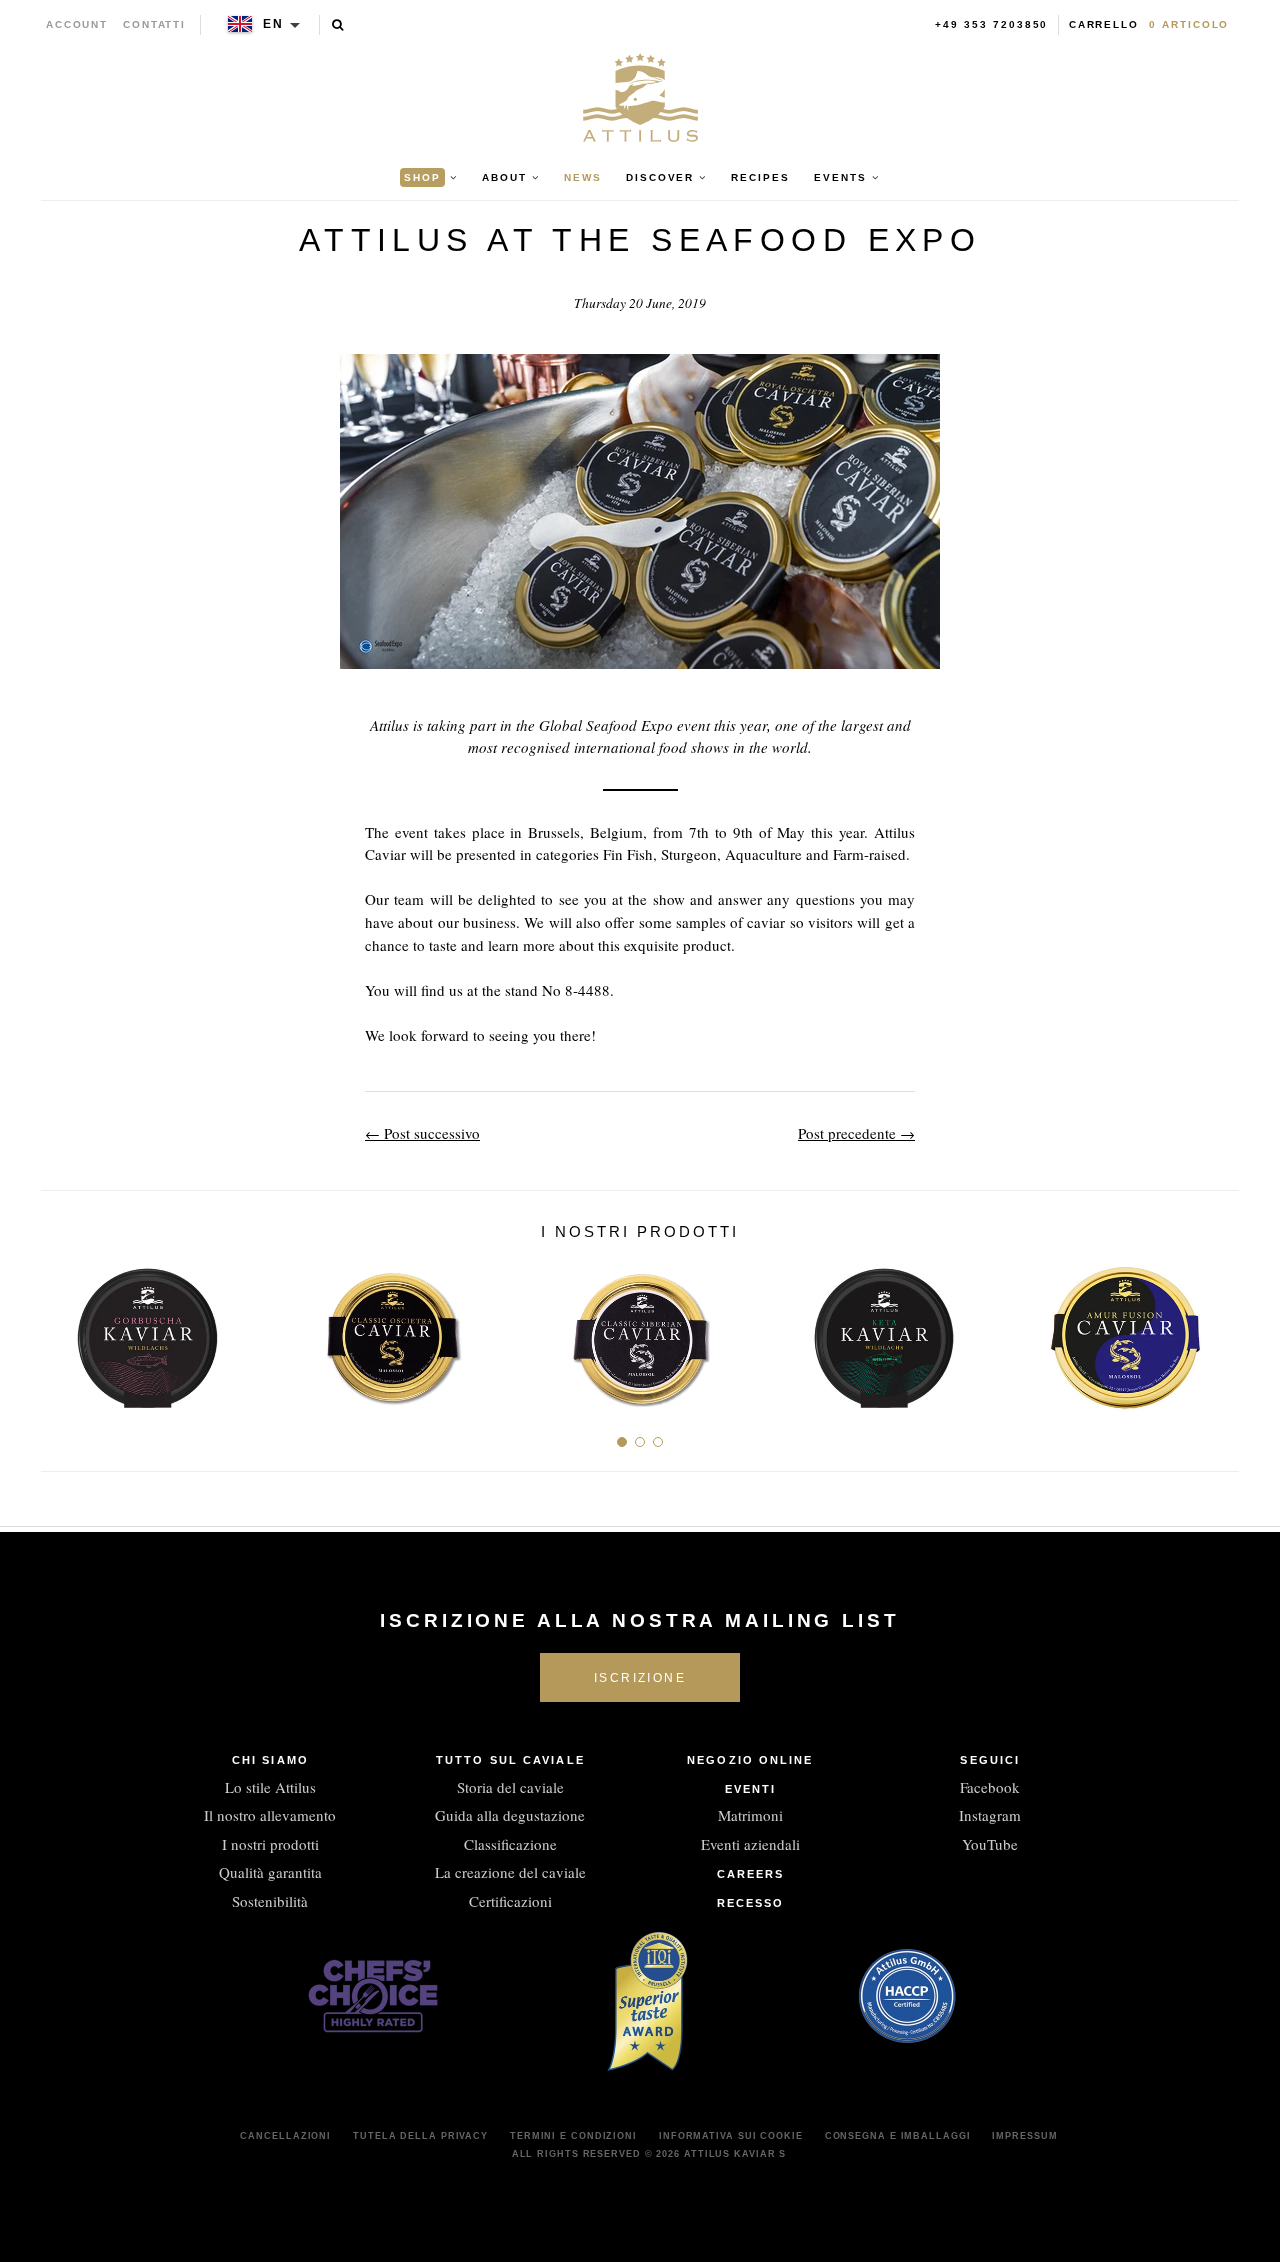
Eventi (751, 1789)
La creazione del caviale (510, 1872)
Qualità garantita (270, 1872)
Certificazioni (510, 1901)
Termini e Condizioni (573, 2136)
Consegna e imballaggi (898, 2136)
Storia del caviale (510, 1787)
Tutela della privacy (420, 2136)
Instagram (990, 1815)
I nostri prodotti (270, 1844)
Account (77, 24)
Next (1216, 1331)
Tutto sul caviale (510, 1760)
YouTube (990, 1844)
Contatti (154, 24)
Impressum (1024, 2136)
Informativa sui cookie (731, 2136)
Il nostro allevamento (270, 1815)
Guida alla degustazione (510, 1815)
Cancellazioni (285, 2136)
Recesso (751, 1903)
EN (273, 24)
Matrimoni (750, 1815)
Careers (751, 1874)
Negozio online (750, 1760)
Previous (63, 1331)
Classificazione (510, 1844)
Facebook (990, 1787)
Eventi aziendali (750, 1844)
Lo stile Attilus (270, 1787)
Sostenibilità (270, 1901)
